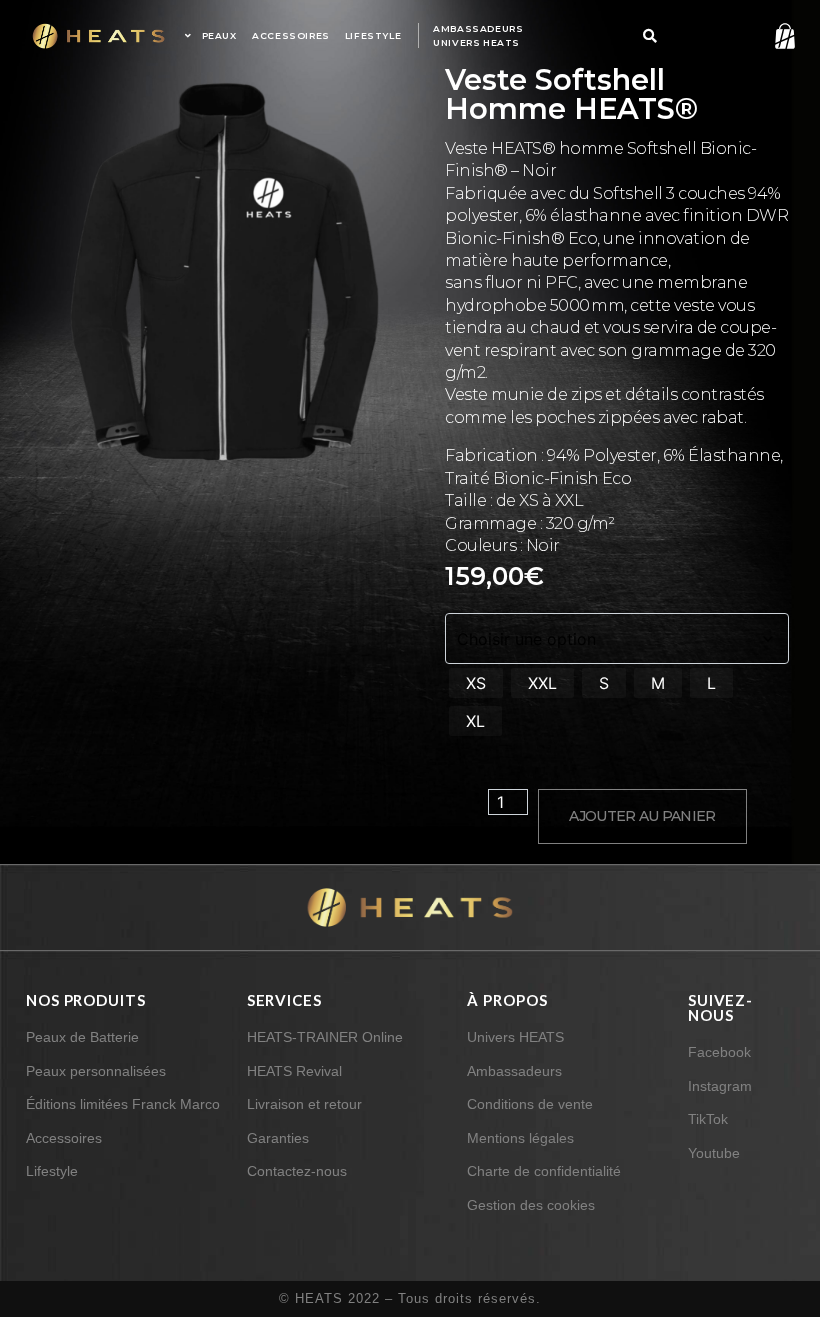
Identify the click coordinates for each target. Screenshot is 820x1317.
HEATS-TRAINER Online (325, 1037)
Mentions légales (520, 1138)
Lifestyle (52, 1171)
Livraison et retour (304, 1104)
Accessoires (64, 1138)
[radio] (476, 683)
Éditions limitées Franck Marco (123, 1104)
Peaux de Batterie (82, 1037)
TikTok (708, 1119)
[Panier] (776, 33)
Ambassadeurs (514, 1071)
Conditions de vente (530, 1104)
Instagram (720, 1086)
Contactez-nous (297, 1171)
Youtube (714, 1153)
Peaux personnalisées (96, 1071)
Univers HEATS (515, 1037)
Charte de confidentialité (544, 1171)
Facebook (719, 1052)
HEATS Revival (294, 1071)
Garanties (278, 1138)
